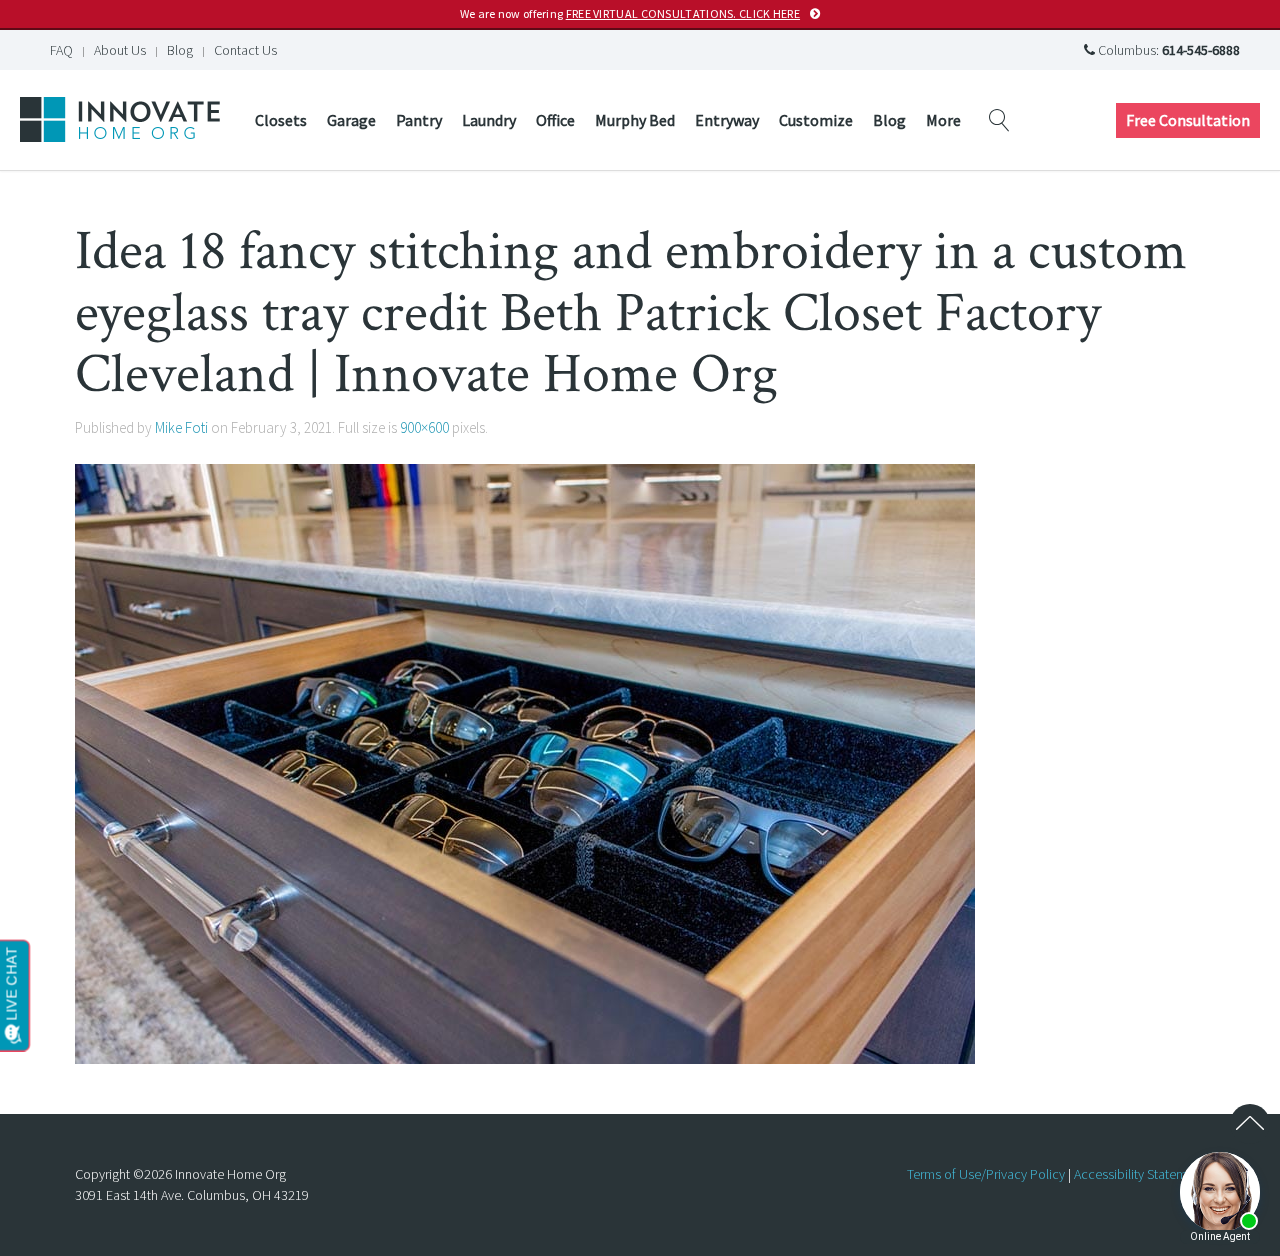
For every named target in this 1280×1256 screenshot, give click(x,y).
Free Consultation (1188, 120)
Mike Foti (181, 427)
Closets (281, 120)
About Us (120, 50)
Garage (351, 120)
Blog (180, 50)
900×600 (424, 427)
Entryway (727, 120)
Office (555, 120)
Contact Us (245, 50)
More (943, 120)
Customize (816, 120)
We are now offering (630, 13)
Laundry (489, 120)
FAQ (61, 50)
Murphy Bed (635, 120)
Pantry (419, 120)
